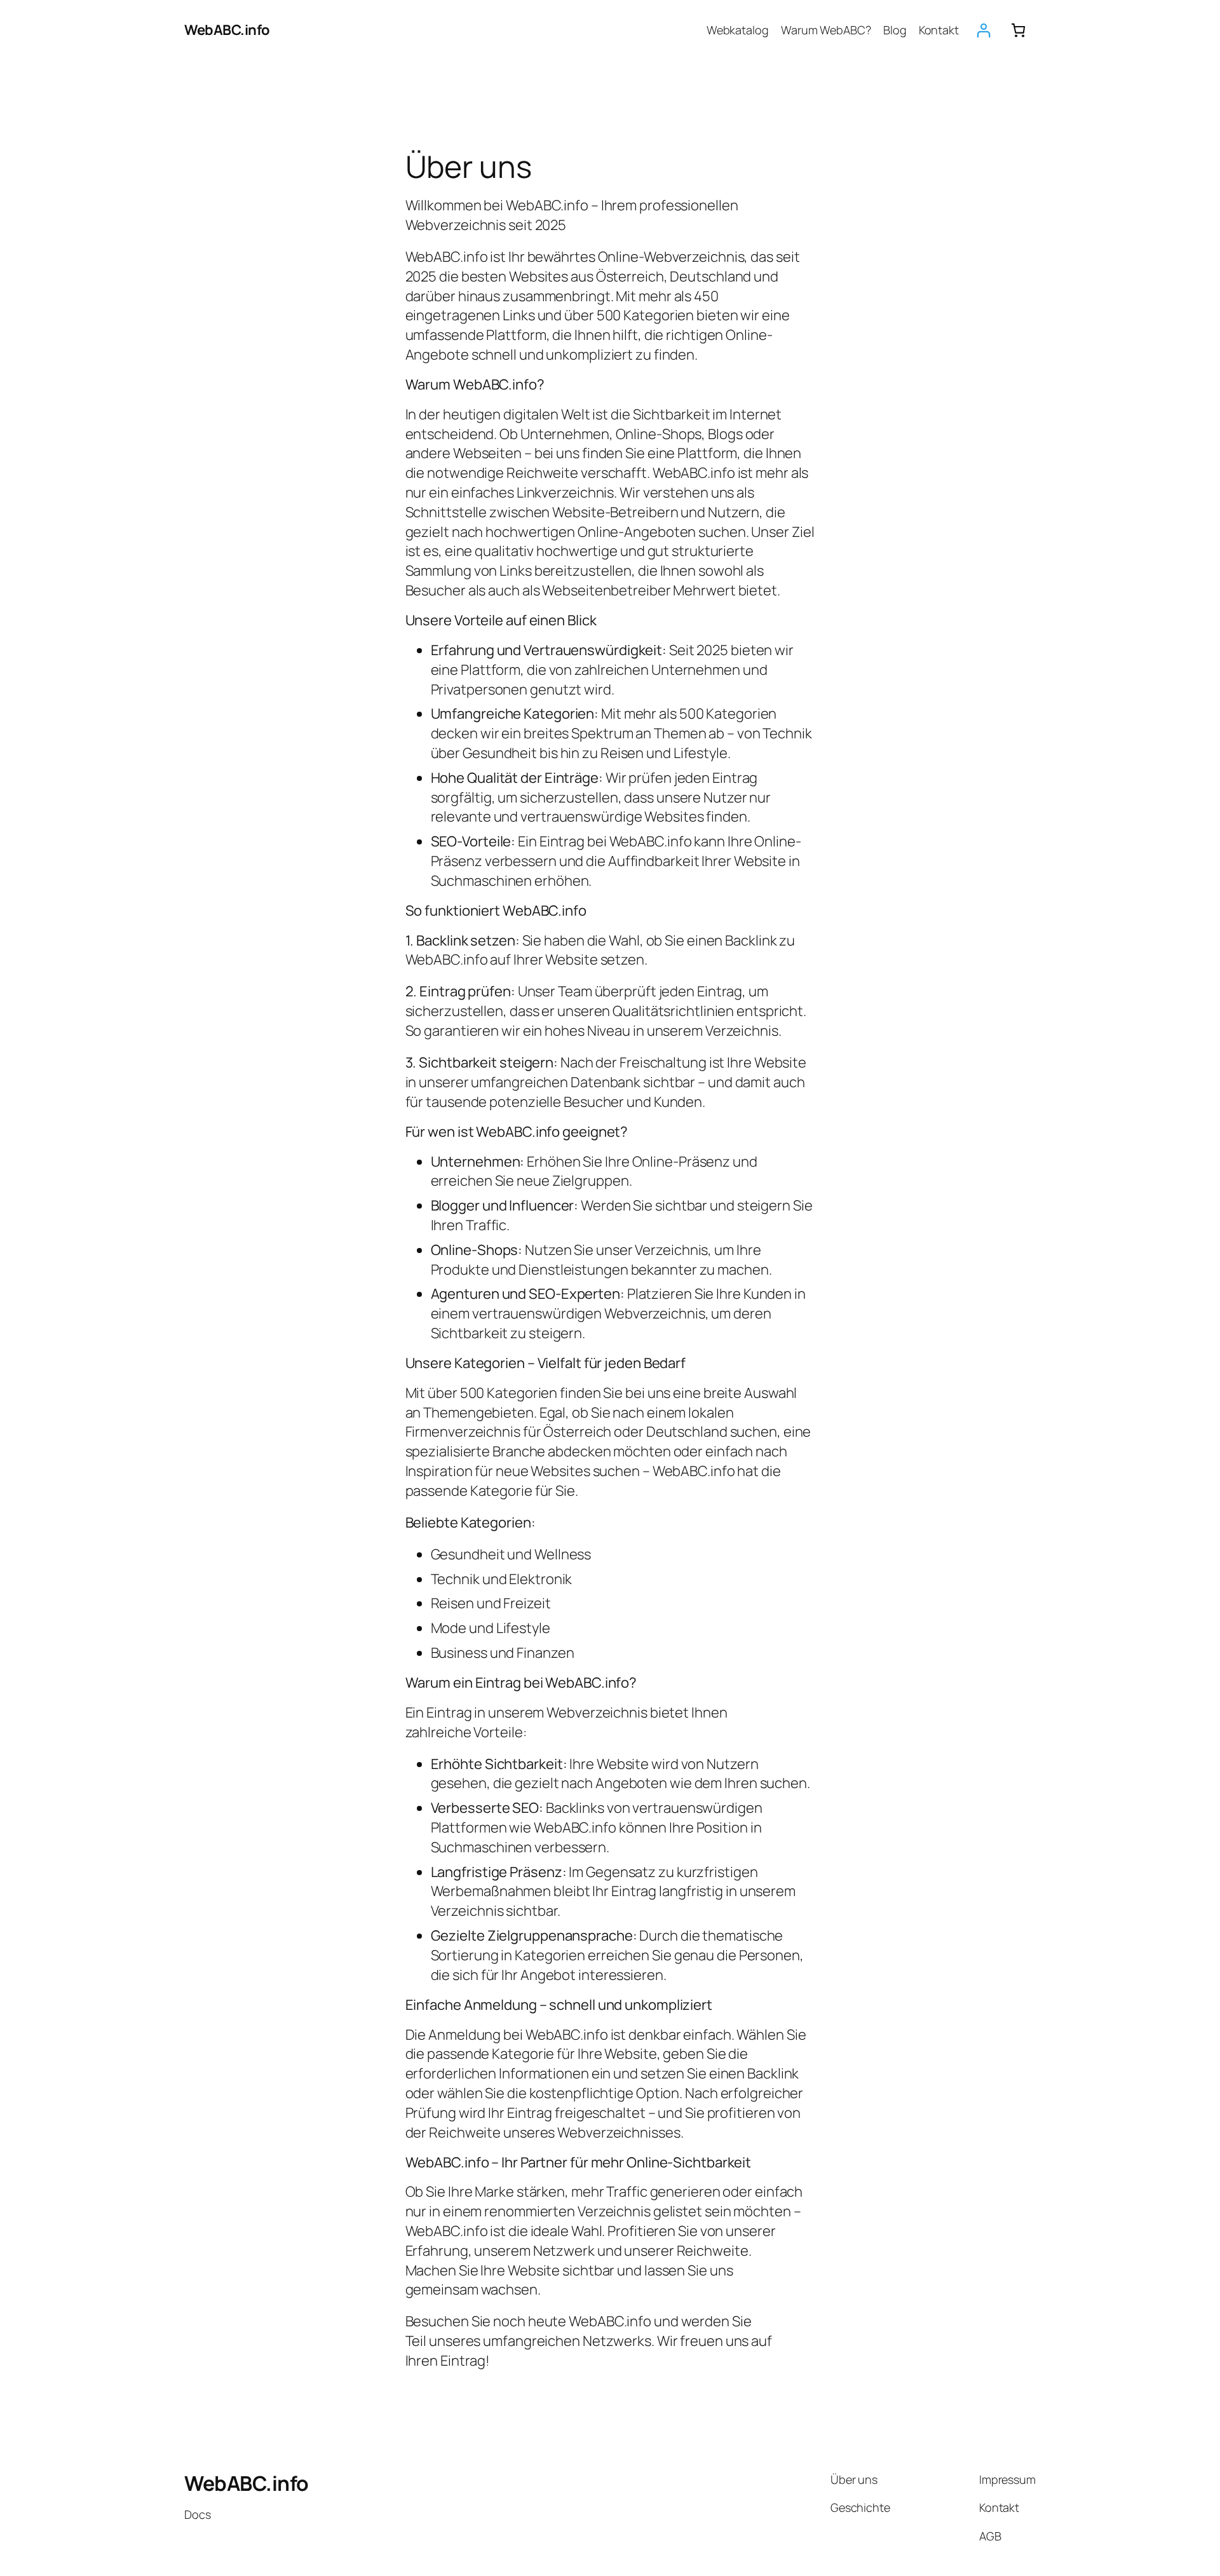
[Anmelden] (983, 30)
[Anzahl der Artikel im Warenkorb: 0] (1018, 30)
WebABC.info (227, 30)
